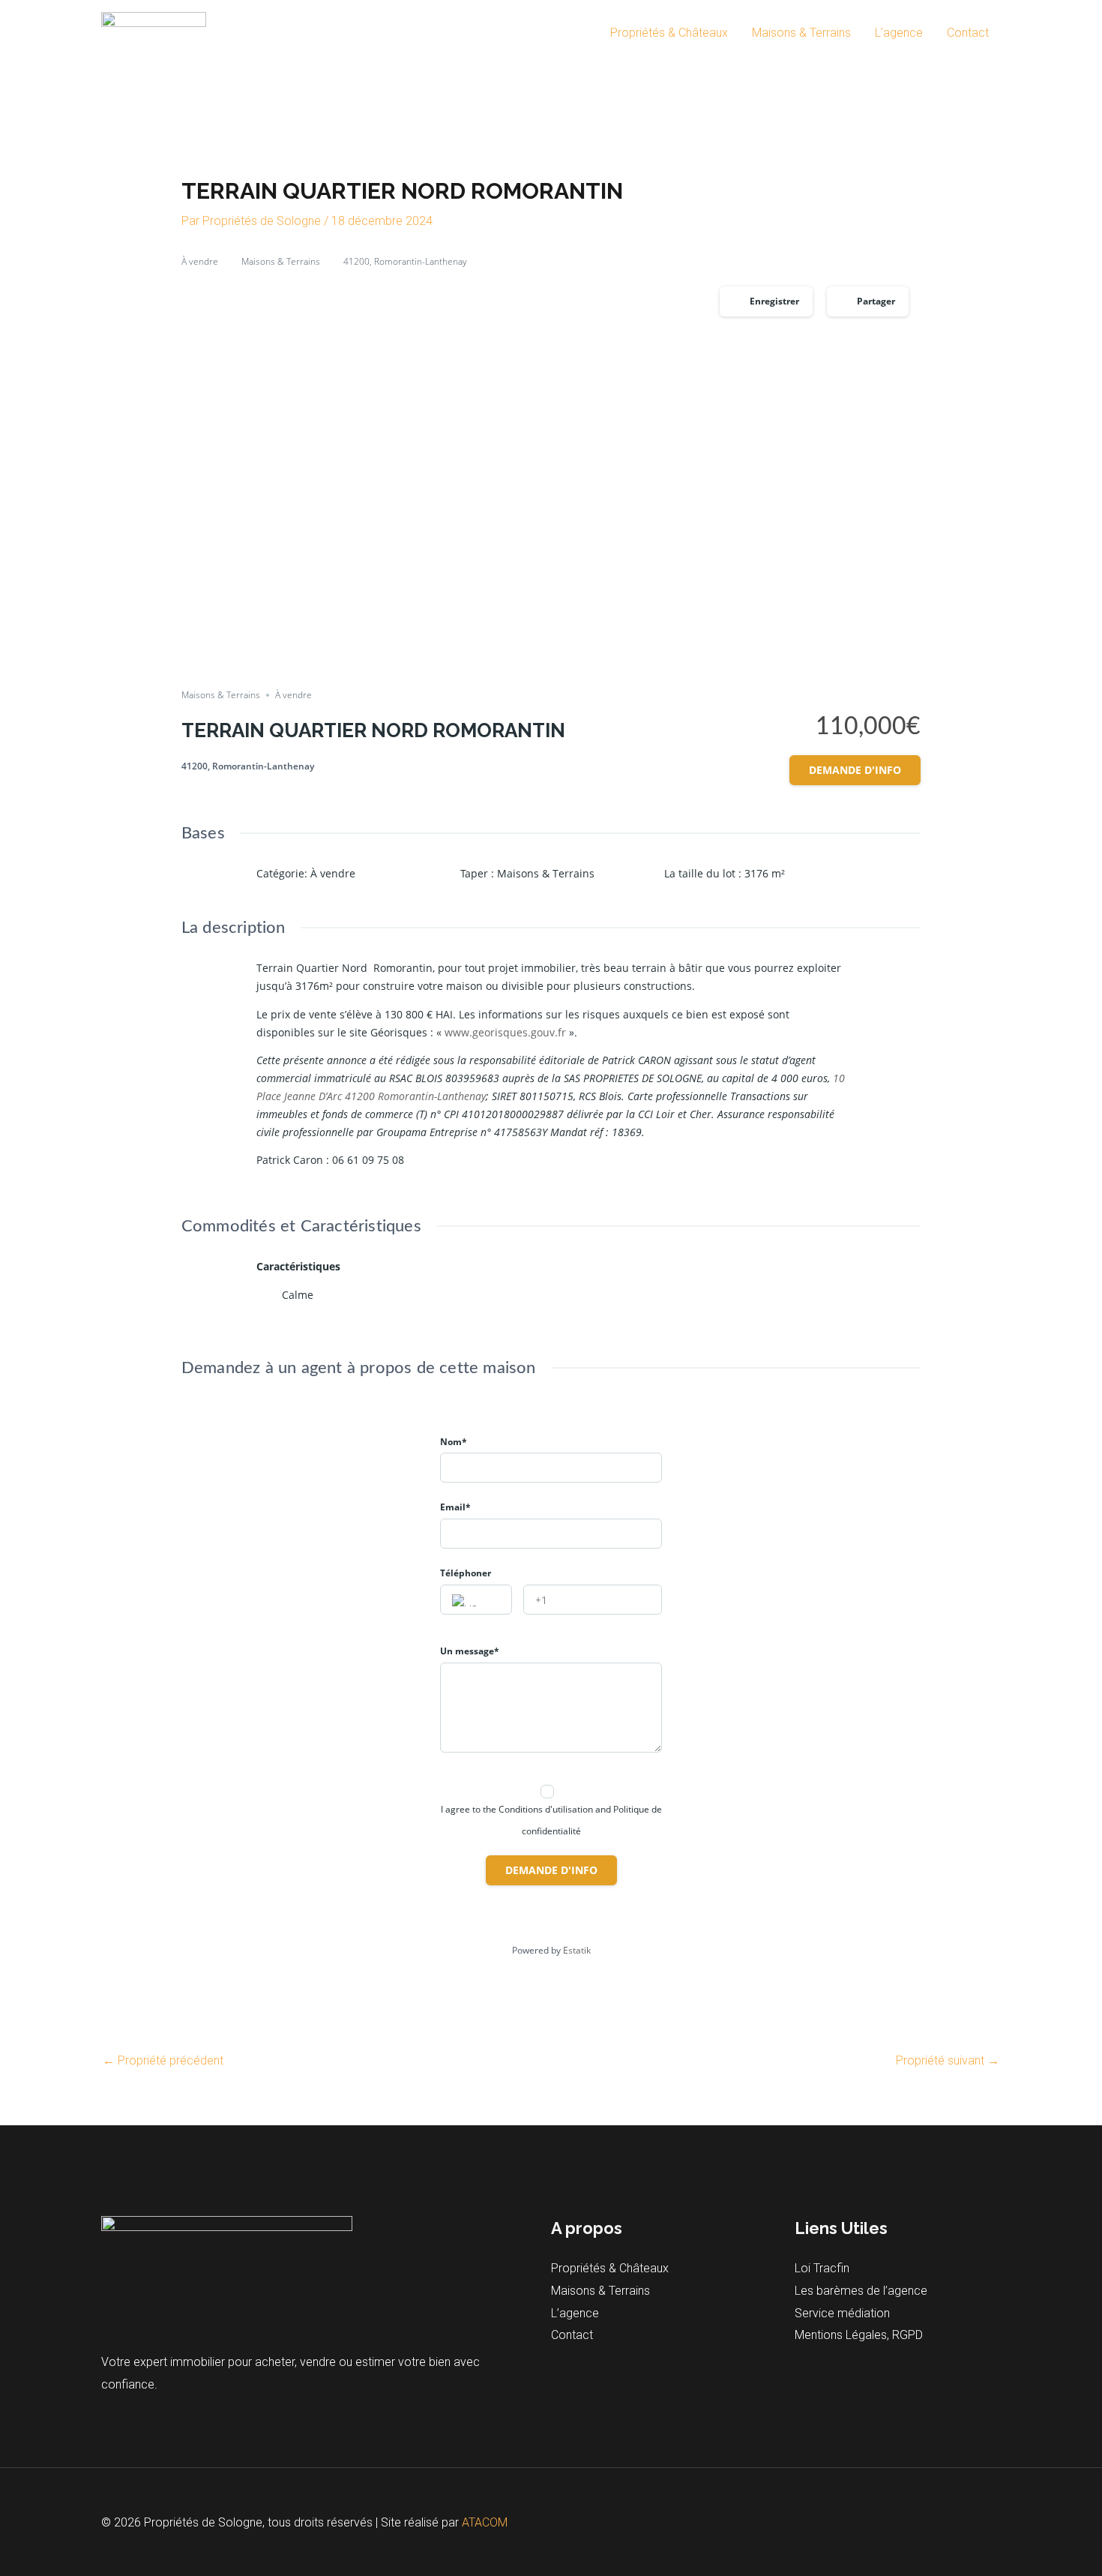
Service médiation (842, 2313)
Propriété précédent (163, 2060)
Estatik (577, 1950)
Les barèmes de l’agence (861, 2291)
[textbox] (476, 1600)
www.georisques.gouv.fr (505, 1032)
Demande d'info (855, 770)
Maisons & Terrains (801, 33)
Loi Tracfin (822, 2268)
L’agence (899, 33)
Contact (968, 33)
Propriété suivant (948, 2060)
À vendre (200, 261)
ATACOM (485, 2522)
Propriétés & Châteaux (669, 33)
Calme (298, 1295)
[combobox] (476, 1600)
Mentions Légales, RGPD (859, 2335)
